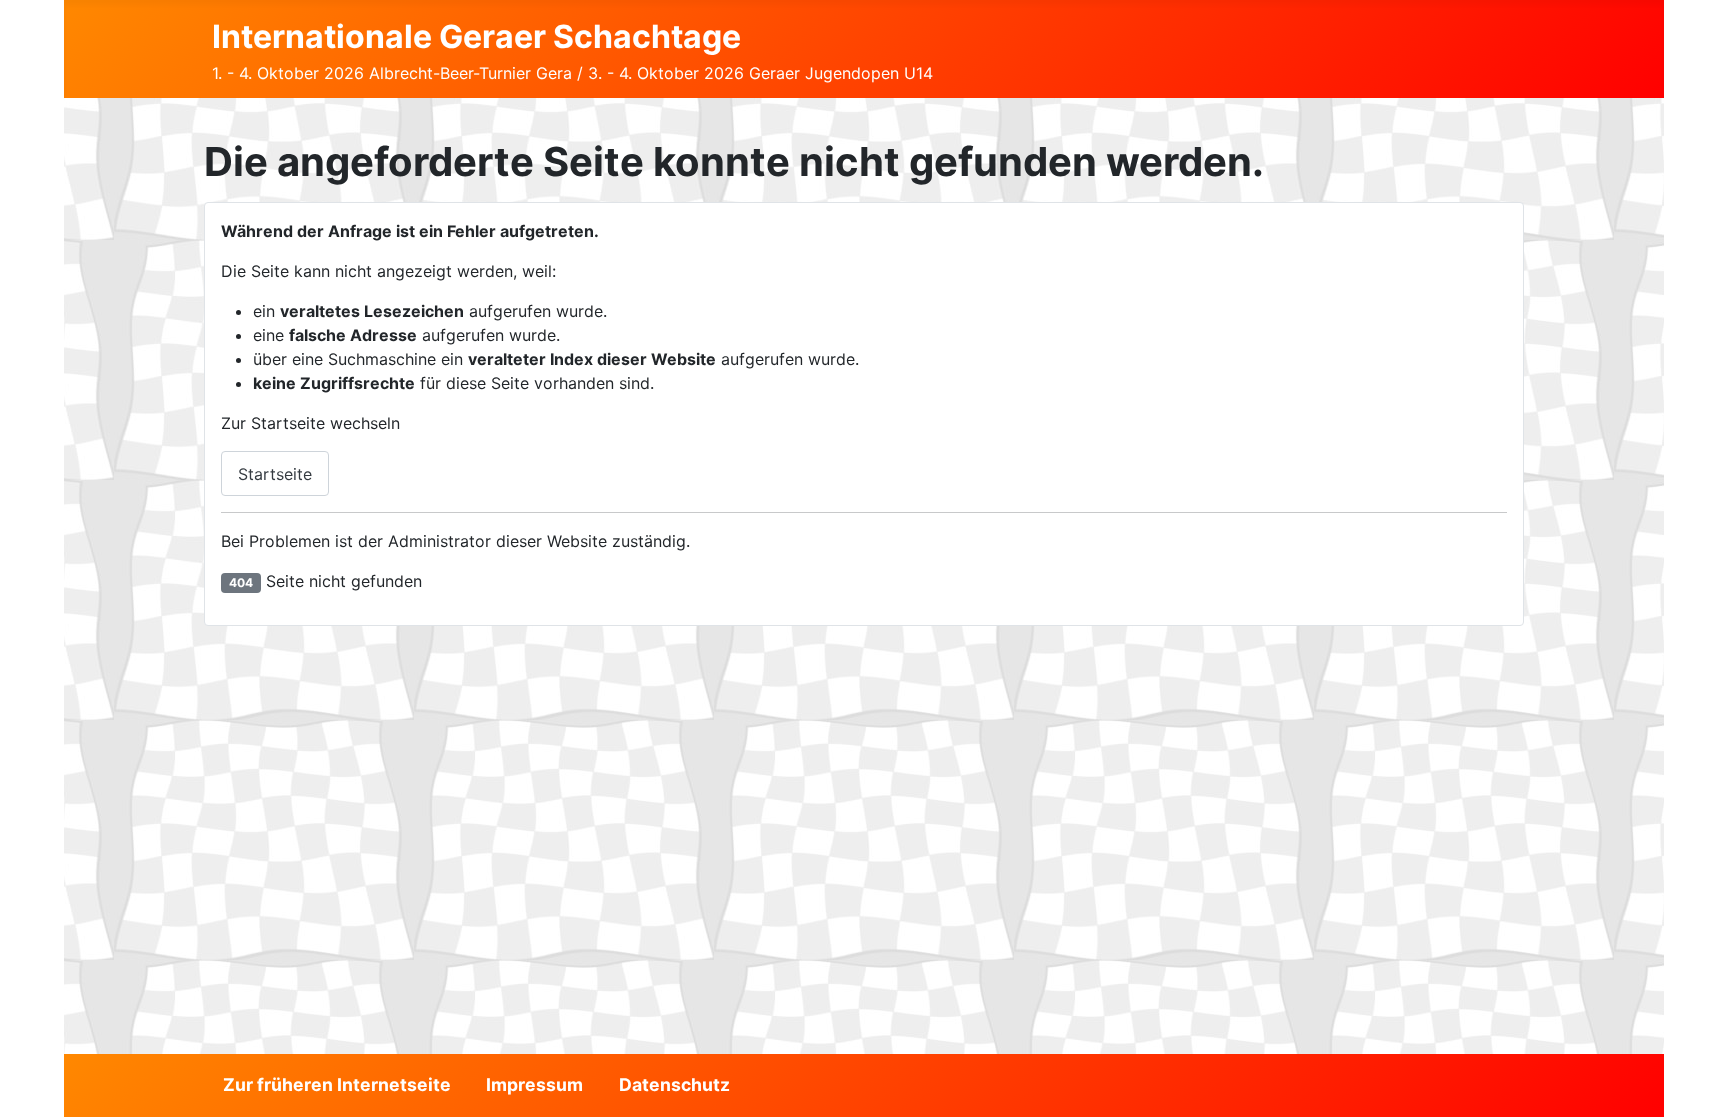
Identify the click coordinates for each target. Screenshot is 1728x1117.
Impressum (534, 1084)
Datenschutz (674, 1084)
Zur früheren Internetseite (337, 1084)
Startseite (275, 474)
